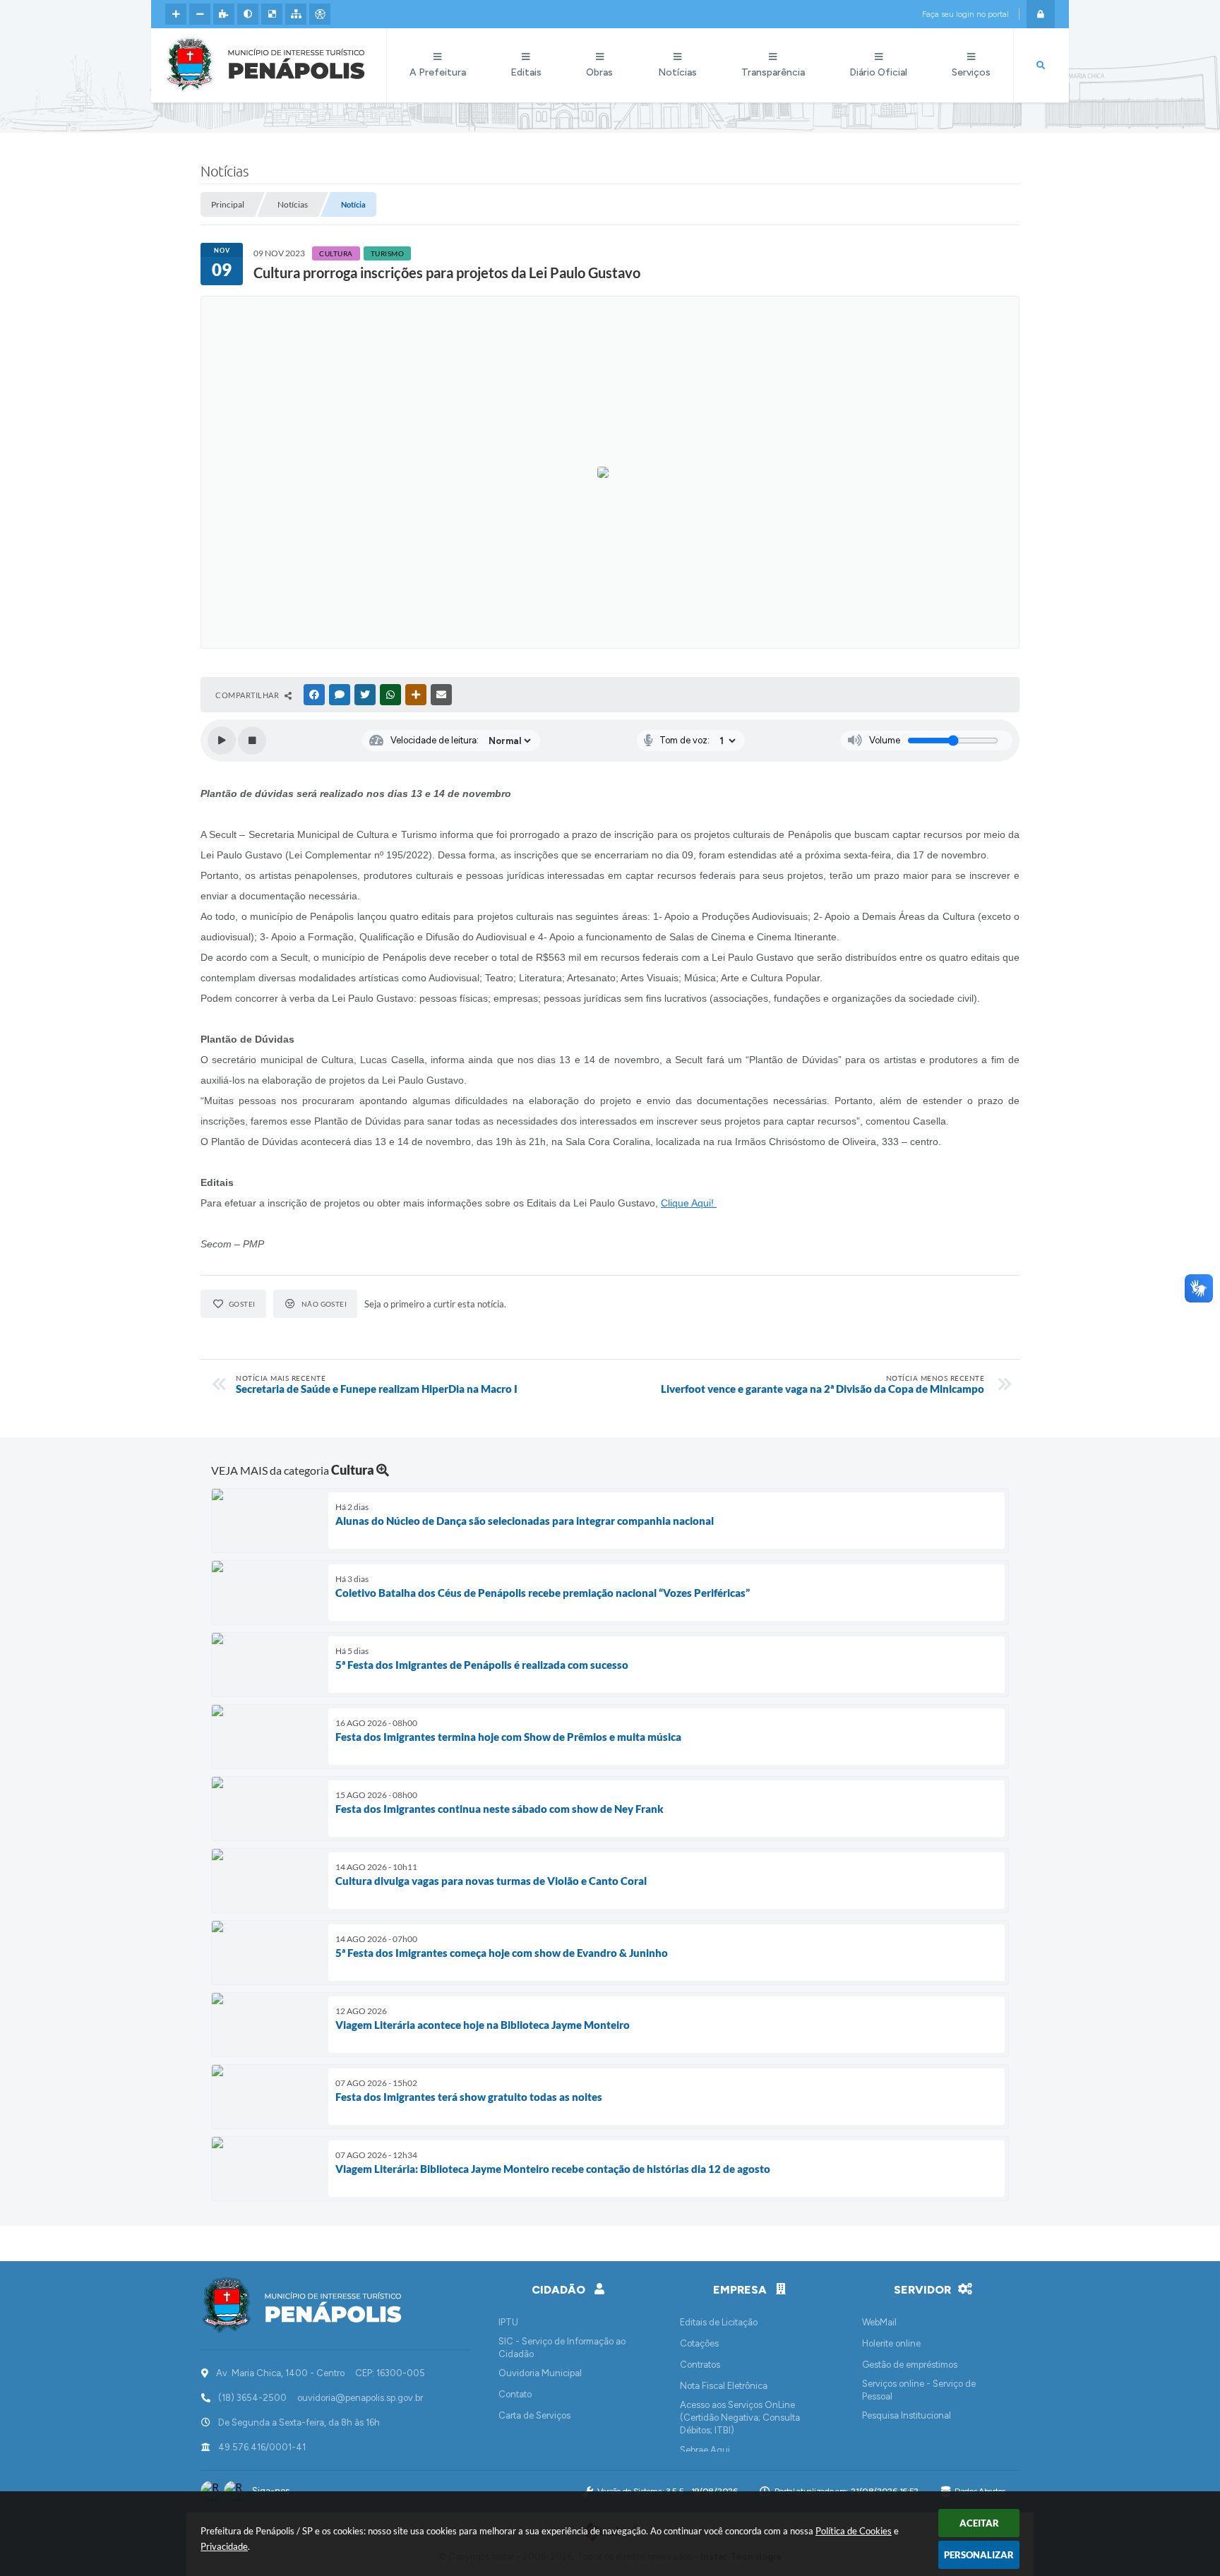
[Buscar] (1041, 66)
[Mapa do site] (296, 14)
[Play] (222, 741)
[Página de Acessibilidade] (320, 14)
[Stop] (252, 741)
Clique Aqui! (689, 1203)
